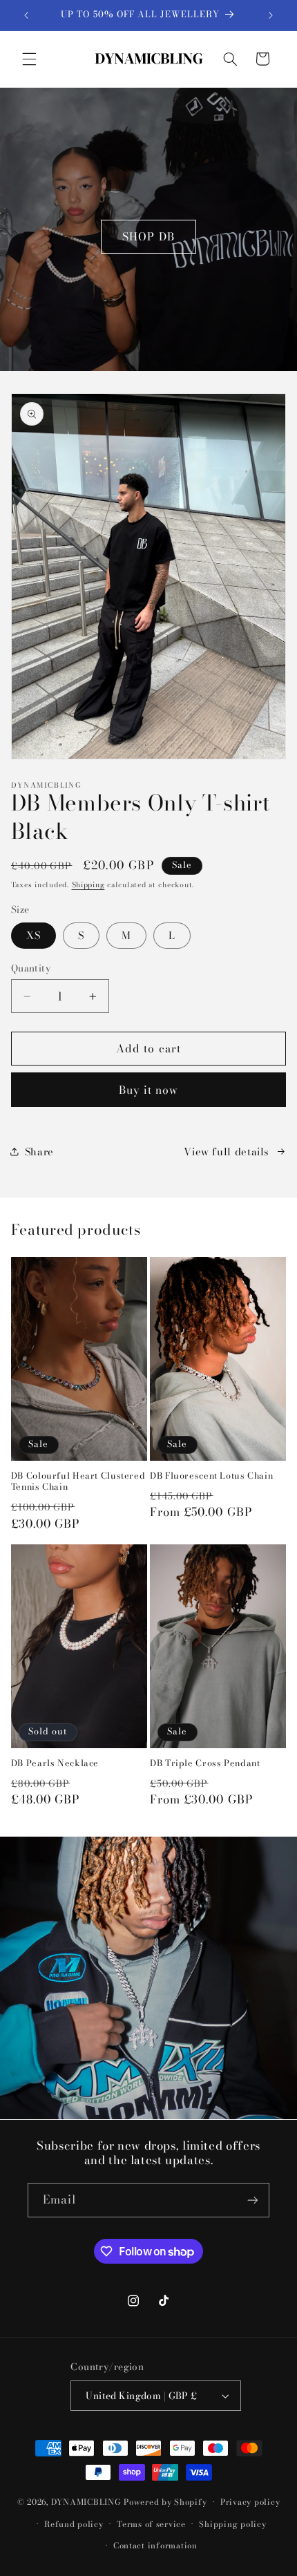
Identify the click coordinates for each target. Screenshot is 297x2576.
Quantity (31, 968)
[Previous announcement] (26, 15)
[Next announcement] (271, 15)
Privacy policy (250, 2502)
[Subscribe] (253, 2200)
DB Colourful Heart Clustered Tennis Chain (78, 1482)
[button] (29, 59)
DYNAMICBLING (86, 2502)
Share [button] (39, 1152)
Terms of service (151, 2524)
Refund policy (74, 2524)
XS (33, 935)
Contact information (155, 2546)
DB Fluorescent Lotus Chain (211, 1476)
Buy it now (149, 1090)
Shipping (88, 884)
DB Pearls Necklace (55, 1763)
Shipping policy (232, 2524)
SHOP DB (148, 236)
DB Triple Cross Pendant (205, 1763)
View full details (226, 1152)
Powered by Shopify (165, 2502)
